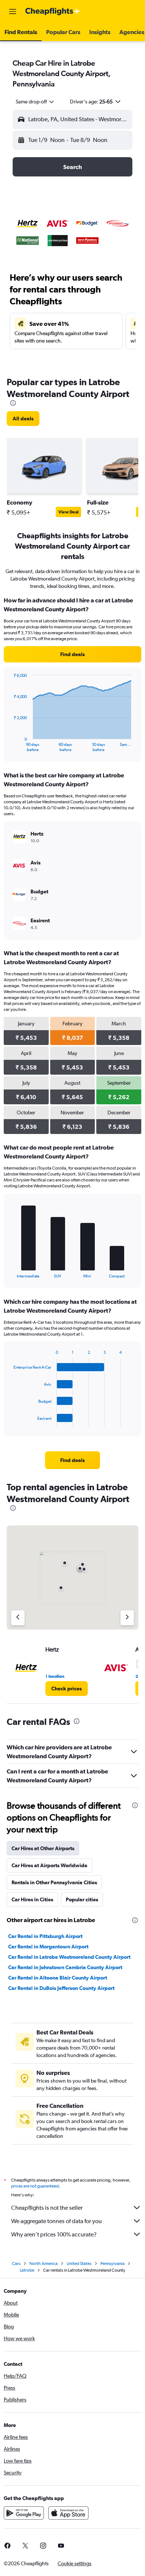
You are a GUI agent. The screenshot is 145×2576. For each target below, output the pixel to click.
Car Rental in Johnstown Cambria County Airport (65, 1967)
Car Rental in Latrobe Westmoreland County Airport (69, 1957)
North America (43, 2263)
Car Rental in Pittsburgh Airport (45, 1936)
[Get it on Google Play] (24, 2513)
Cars (16, 2263)
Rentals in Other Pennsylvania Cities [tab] (54, 1882)
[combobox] (35, 102)
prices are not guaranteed (35, 2186)
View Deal (68, 512)
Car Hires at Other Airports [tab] (43, 1848)
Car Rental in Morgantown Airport (48, 1947)
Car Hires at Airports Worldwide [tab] (49, 1865)
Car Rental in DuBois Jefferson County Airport (61, 1988)
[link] (23, 419)
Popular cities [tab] (82, 1899)
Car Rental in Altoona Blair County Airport (58, 1978)
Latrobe (27, 2270)
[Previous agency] (18, 1618)
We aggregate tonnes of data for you (57, 2221)
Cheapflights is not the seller (47, 2208)
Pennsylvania (112, 2263)
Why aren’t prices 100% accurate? (54, 2234)
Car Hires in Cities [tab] (32, 1899)
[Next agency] (127, 1618)
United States (79, 2263)
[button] (13, 11)
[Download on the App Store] (68, 2513)
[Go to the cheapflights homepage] (53, 11)
